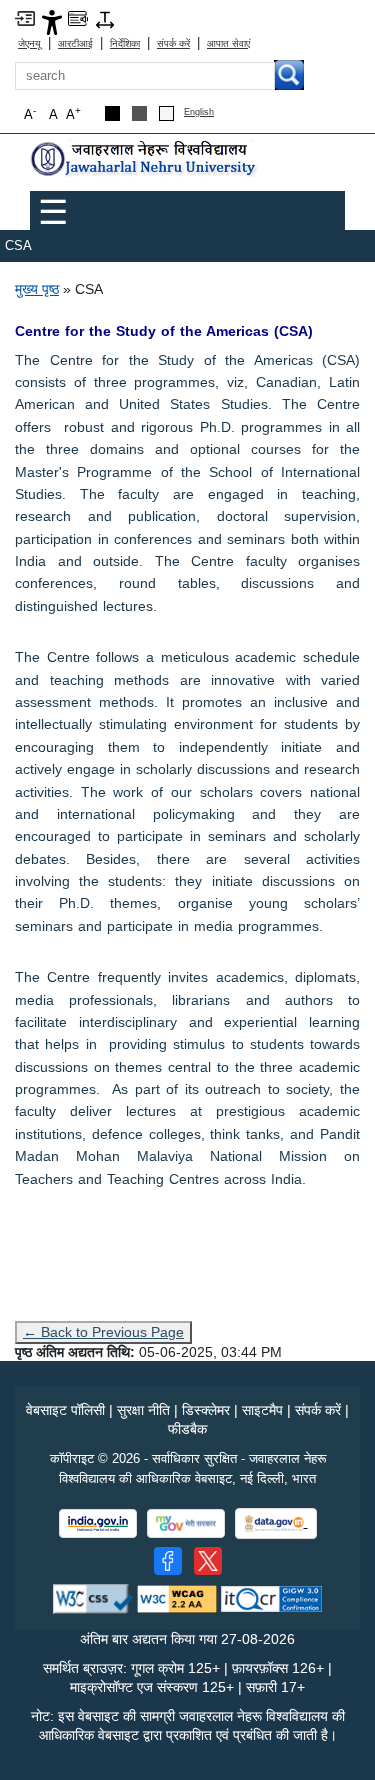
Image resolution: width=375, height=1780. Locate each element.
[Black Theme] (112, 113)
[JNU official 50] (208, 1561)
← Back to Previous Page (103, 1332)
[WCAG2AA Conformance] (177, 1597)
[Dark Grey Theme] (139, 113)
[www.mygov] (186, 1523)
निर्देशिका (125, 43)
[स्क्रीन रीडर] (78, 17)
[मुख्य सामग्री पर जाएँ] (25, 17)
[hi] (145, 159)
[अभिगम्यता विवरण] (52, 21)
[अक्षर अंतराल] (105, 18)
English (199, 112)
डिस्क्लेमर (206, 1410)
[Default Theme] (166, 113)
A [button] (73, 113)
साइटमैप (262, 1410)
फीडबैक (187, 1429)
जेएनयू (29, 43)
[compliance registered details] (271, 1597)
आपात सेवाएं (228, 43)
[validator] (93, 1597)
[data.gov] (276, 1523)
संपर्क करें (173, 43)
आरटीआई (75, 43)
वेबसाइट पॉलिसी (65, 1410)
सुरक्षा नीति (143, 1410)
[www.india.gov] (98, 1523)
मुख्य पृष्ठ (37, 289)
